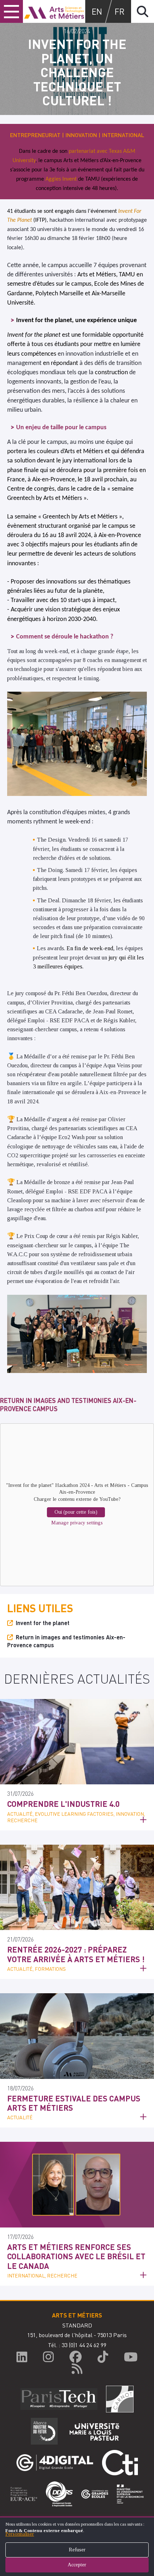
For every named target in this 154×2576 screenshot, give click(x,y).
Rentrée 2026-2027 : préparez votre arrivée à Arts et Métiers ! (76, 1954)
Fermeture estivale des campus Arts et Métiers (74, 2103)
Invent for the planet (43, 1623)
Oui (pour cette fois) (76, 1512)
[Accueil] (54, 11)
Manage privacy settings (77, 1523)
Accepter (77, 2565)
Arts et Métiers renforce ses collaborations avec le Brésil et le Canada (76, 2256)
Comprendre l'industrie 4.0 (63, 1804)
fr (120, 11)
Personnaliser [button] (20, 2534)
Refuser (77, 2550)
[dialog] (77, 2546)
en (97, 11)
